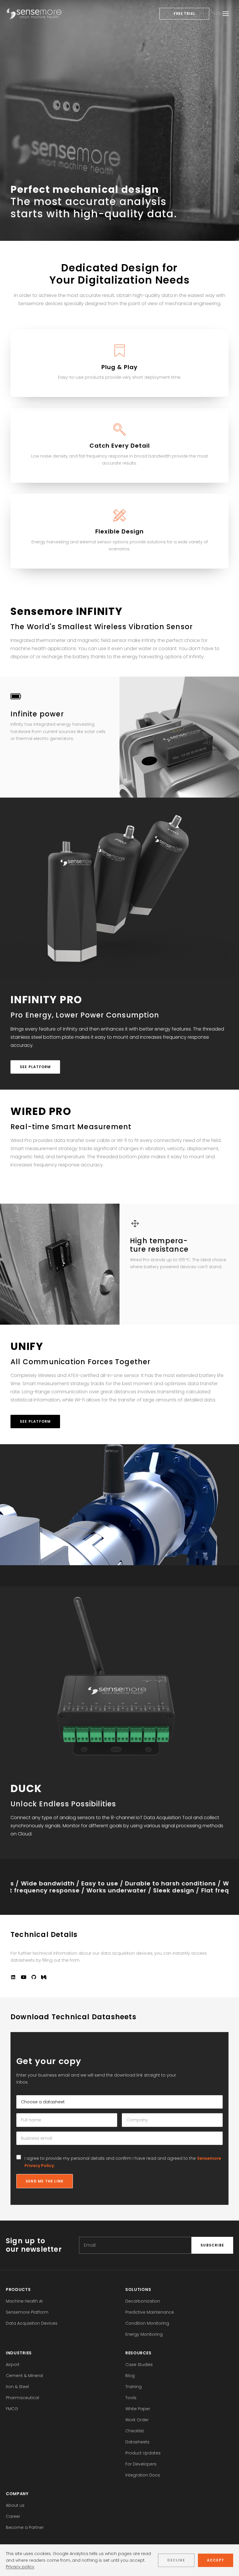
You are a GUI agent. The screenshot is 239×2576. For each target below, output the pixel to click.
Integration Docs (143, 2475)
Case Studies (139, 2365)
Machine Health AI (24, 2301)
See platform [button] (35, 1067)
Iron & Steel (17, 2387)
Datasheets (137, 2442)
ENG (218, 14)
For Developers (141, 2464)
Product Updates (143, 2453)
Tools (131, 2398)
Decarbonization (143, 2301)
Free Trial (184, 14)
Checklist (135, 2431)
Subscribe (212, 2245)
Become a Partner (25, 2527)
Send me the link (45, 2181)
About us (15, 2505)
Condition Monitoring (147, 2323)
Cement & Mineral (24, 2376)
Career (13, 2516)
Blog (130, 2376)
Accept (216, 2560)
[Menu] (226, 14)
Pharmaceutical (22, 2398)
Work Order (137, 2420)
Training (133, 2387)
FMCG (12, 2409)
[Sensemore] (34, 14)
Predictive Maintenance (150, 2312)
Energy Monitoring (144, 2334)
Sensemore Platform (27, 2312)
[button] (13, 1978)
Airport (13, 2365)
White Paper (138, 2409)
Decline (176, 2560)
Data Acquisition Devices (32, 2323)
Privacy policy (20, 2567)
